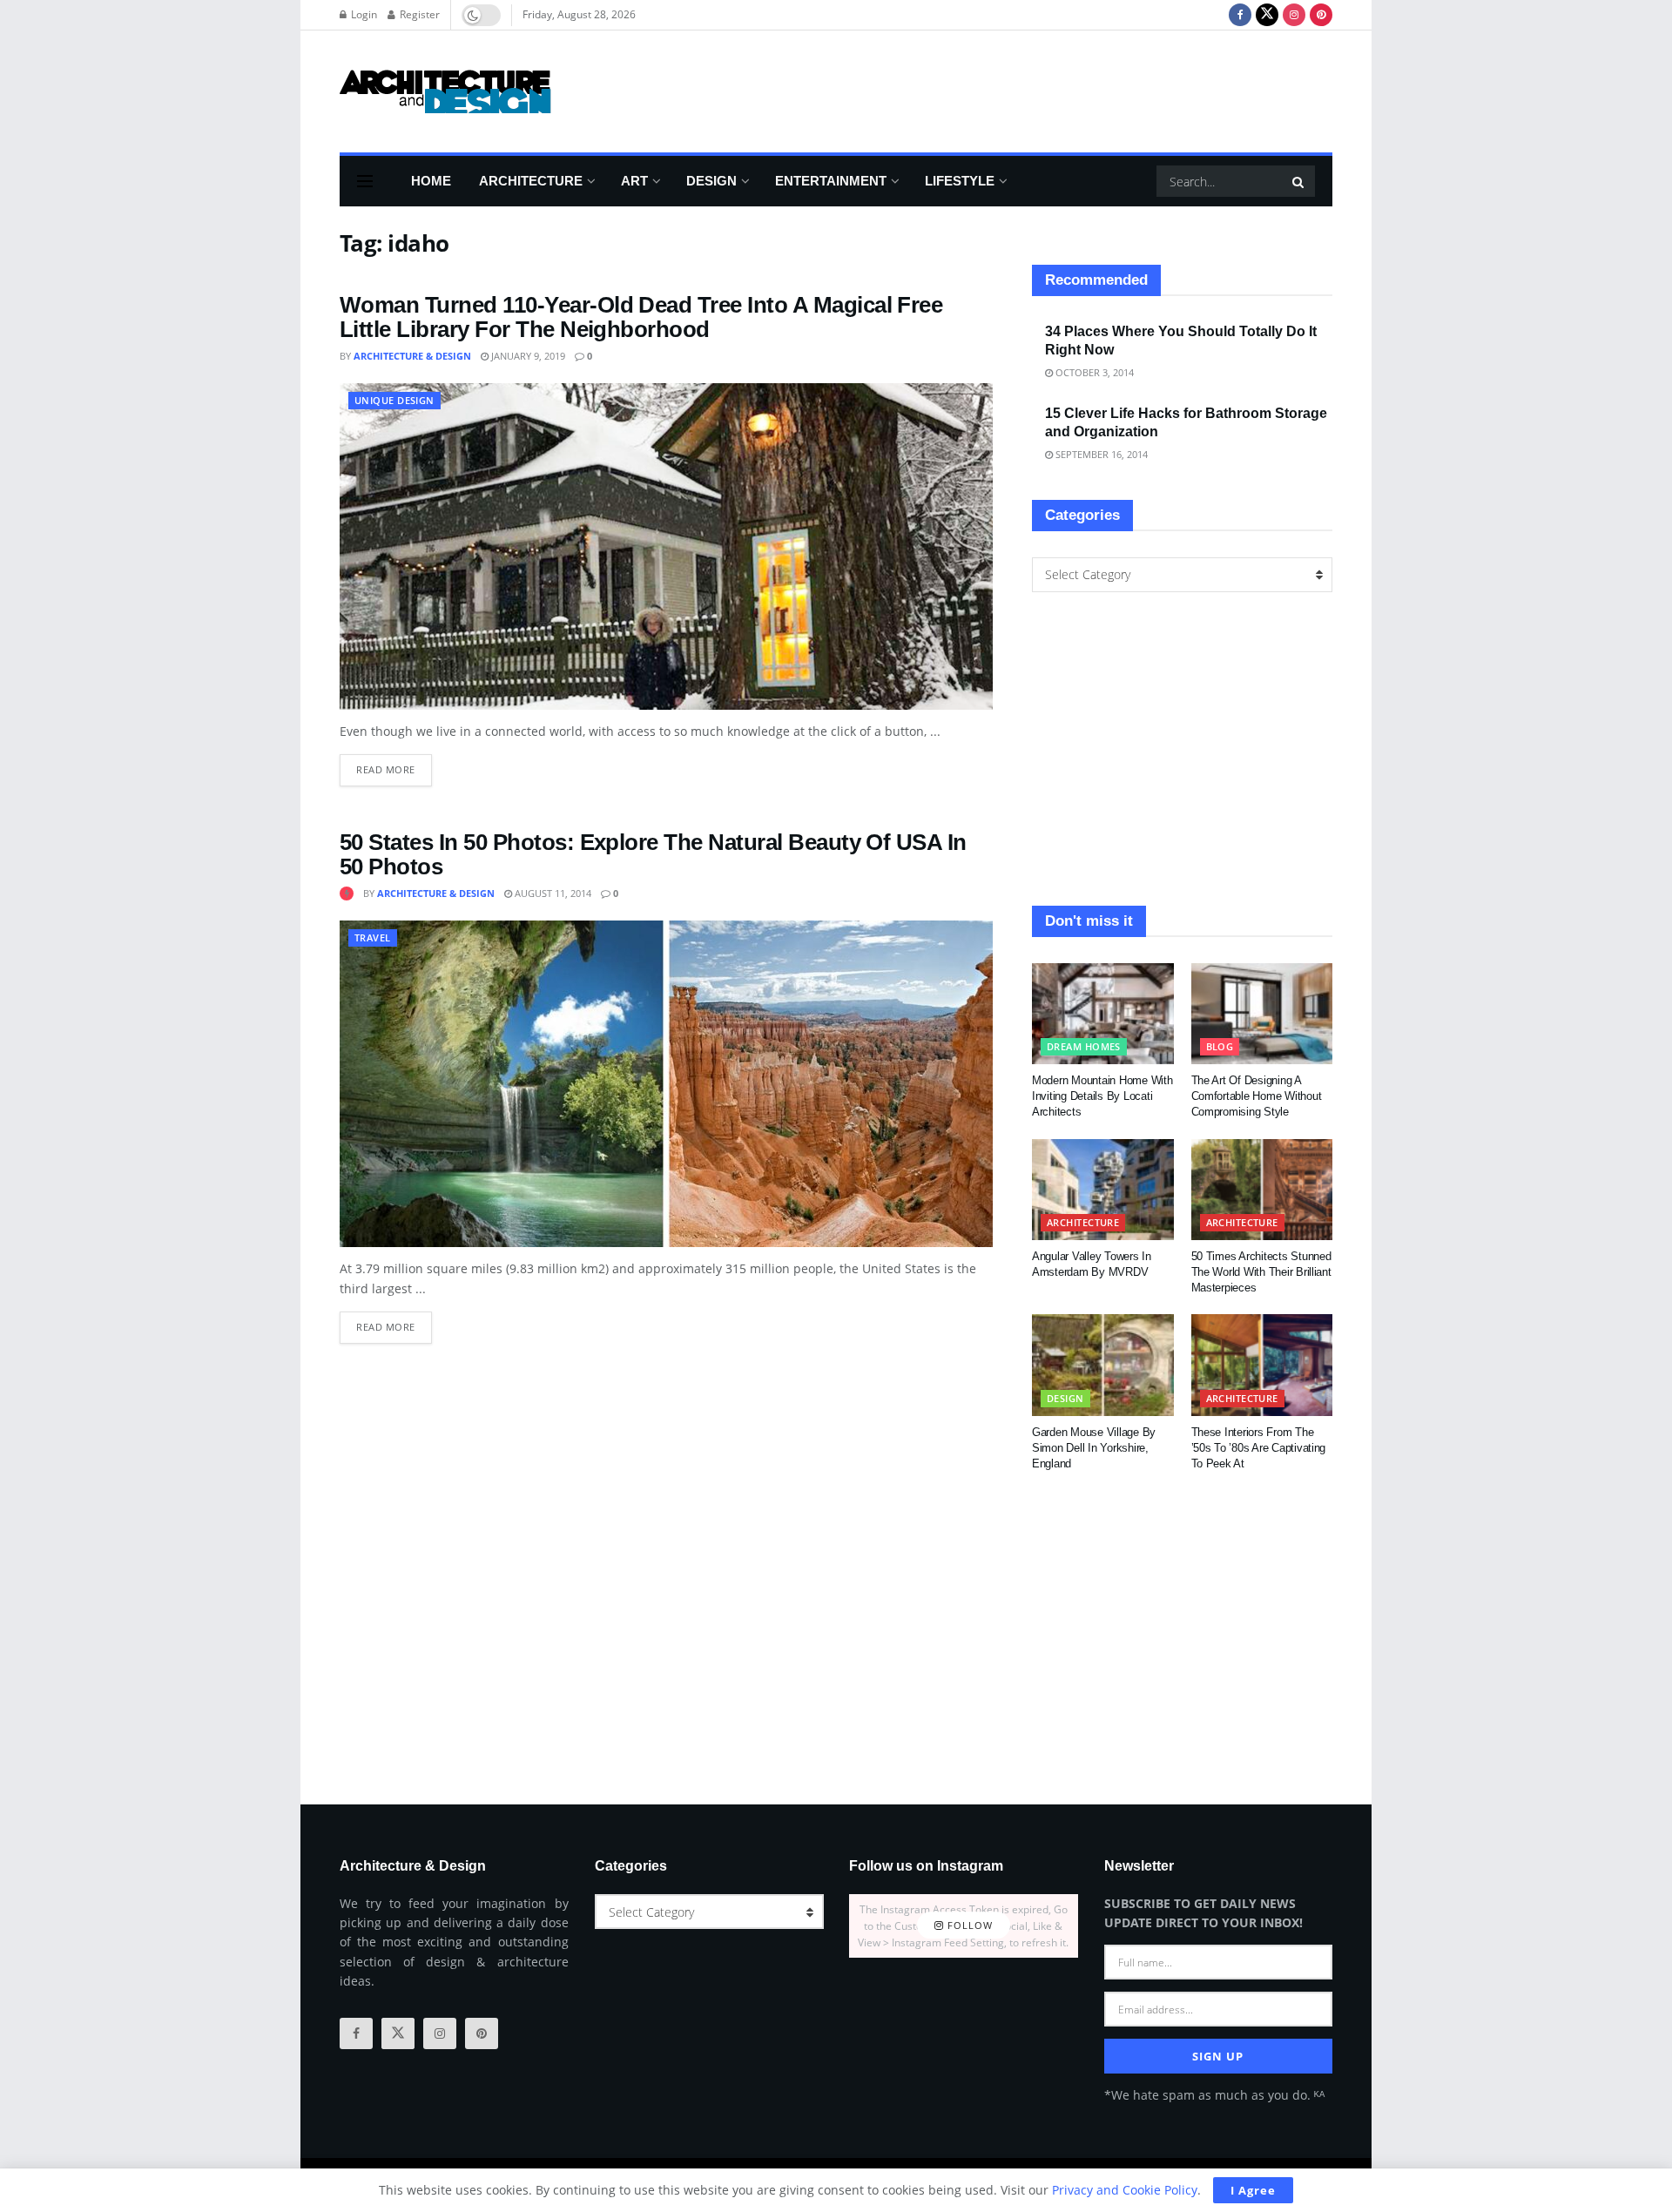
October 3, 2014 (1093, 372)
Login (363, 14)
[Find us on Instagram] (1294, 15)
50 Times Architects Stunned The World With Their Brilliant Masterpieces (1261, 1272)
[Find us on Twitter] (1267, 15)
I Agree (1253, 2190)
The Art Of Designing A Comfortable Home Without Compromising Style (1257, 1096)
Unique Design (394, 400)
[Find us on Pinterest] (1321, 15)
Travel (373, 937)
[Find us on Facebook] (1240, 15)
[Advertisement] (1015, 89)
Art (634, 181)
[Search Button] (1299, 181)
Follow (968, 1926)
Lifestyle (960, 181)
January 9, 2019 (527, 356)
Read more (394, 765)
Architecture (531, 181)
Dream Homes (1084, 1046)
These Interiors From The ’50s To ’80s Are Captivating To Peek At (1259, 1448)
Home (431, 181)
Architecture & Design (412, 356)
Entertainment (831, 181)
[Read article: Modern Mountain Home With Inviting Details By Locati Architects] (1103, 1014)
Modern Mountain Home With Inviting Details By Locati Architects (1102, 1096)
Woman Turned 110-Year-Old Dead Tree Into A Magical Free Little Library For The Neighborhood (641, 317)
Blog (1220, 1046)
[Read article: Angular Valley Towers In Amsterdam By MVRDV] (1103, 1190)
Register (418, 14)
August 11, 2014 (552, 893)
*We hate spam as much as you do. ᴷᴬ (1214, 2095)
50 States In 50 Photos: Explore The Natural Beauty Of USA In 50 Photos (653, 855)
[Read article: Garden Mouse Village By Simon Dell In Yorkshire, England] (1103, 1365)
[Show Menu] (365, 181)
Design (711, 181)
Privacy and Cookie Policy (1125, 2190)
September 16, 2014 (1100, 454)
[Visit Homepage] (445, 91)
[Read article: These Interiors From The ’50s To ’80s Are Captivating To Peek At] (1262, 1365)
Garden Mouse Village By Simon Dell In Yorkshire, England (1094, 1448)
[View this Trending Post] (347, 893)
